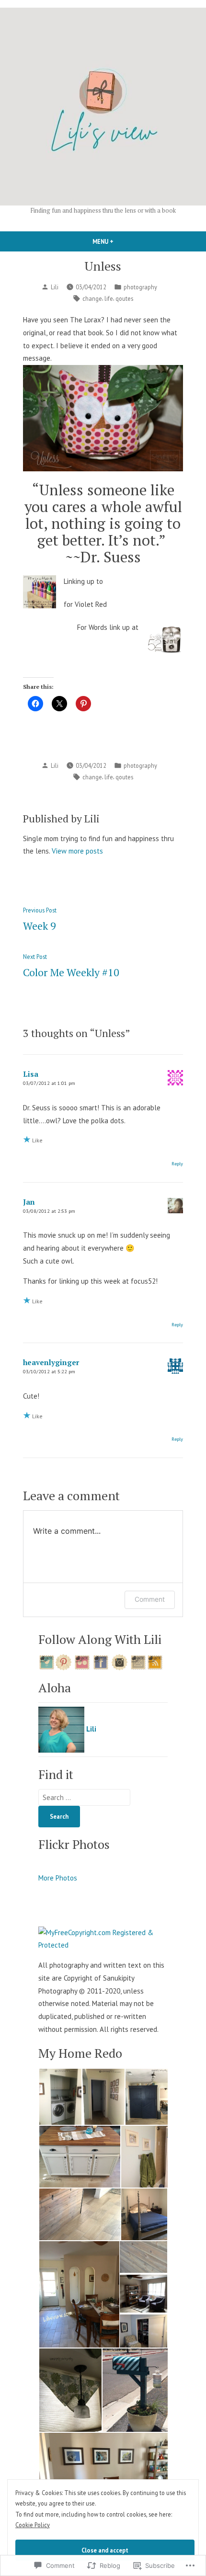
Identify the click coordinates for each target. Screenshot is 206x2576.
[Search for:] (84, 1797)
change (92, 298)
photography (140, 287)
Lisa (31, 1074)
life (109, 298)
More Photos (58, 1878)
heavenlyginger (51, 1362)
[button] (60, 2097)
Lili (55, 287)
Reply (177, 1163)
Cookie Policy (33, 2525)
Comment (150, 1599)
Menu (119, 241)
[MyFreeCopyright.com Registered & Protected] (103, 1938)
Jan (29, 1202)
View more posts (77, 851)
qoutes (124, 298)
